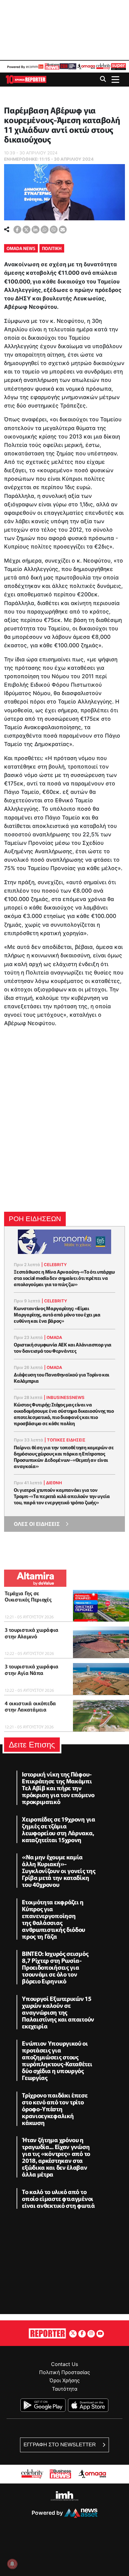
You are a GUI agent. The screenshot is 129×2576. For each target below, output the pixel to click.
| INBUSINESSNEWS (64, 1397)
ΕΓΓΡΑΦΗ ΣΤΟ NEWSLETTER (60, 2445)
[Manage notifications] (12, 2564)
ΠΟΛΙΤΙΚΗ (52, 248)
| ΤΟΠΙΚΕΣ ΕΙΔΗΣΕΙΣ (65, 1440)
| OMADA (53, 1337)
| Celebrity (54, 1265)
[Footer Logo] (47, 2333)
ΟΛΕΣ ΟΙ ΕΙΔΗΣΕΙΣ (37, 1524)
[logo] (26, 79)
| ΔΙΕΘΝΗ (53, 1483)
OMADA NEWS (21, 248)
